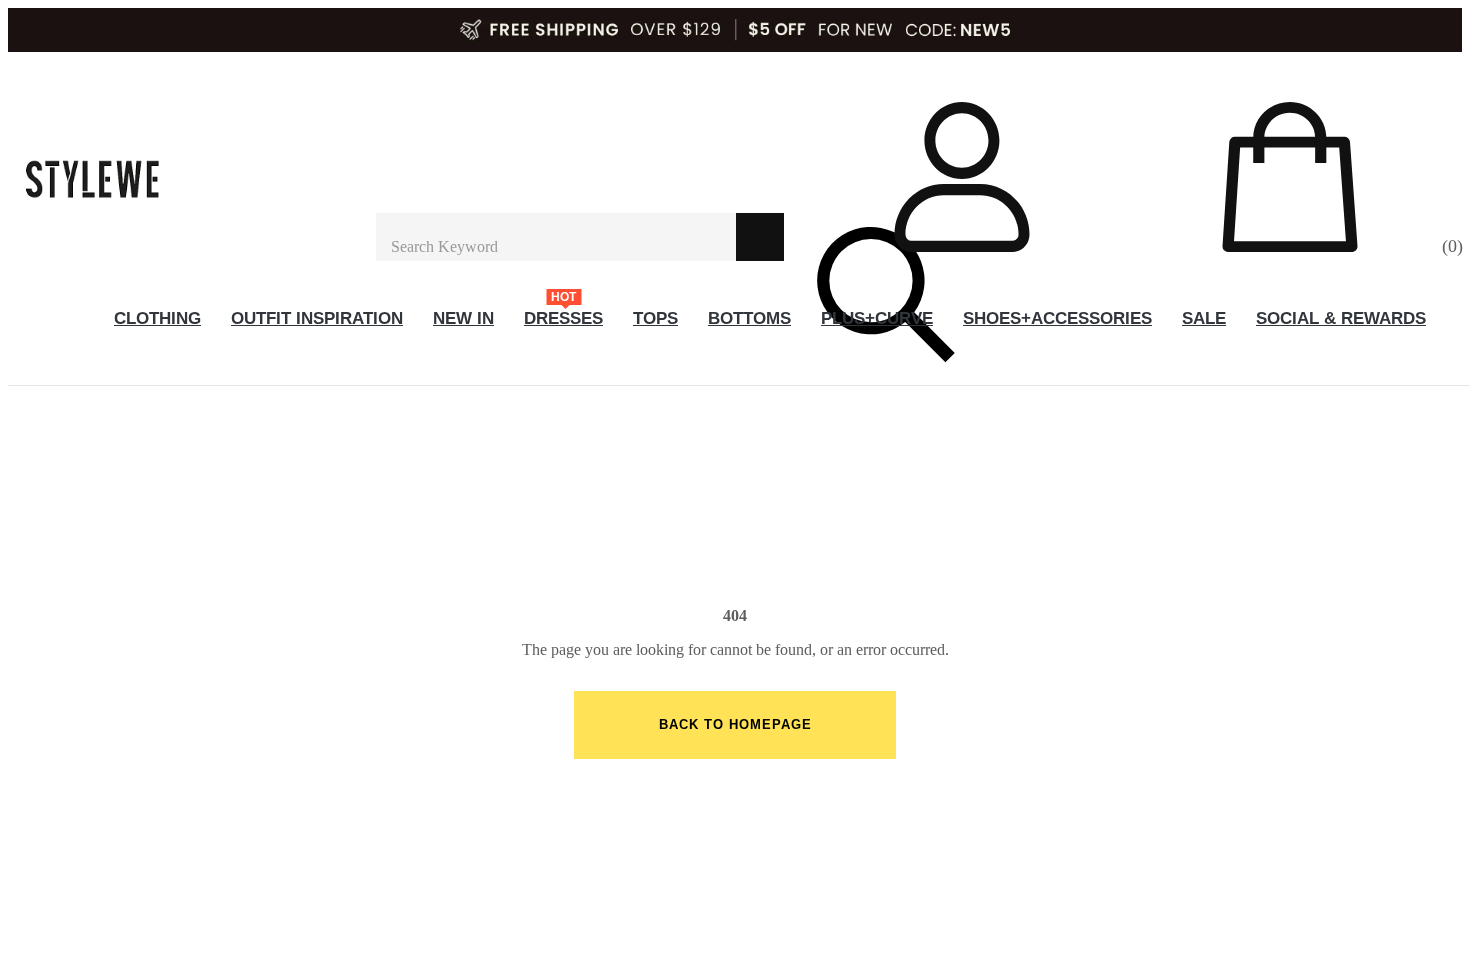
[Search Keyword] (556, 237)
